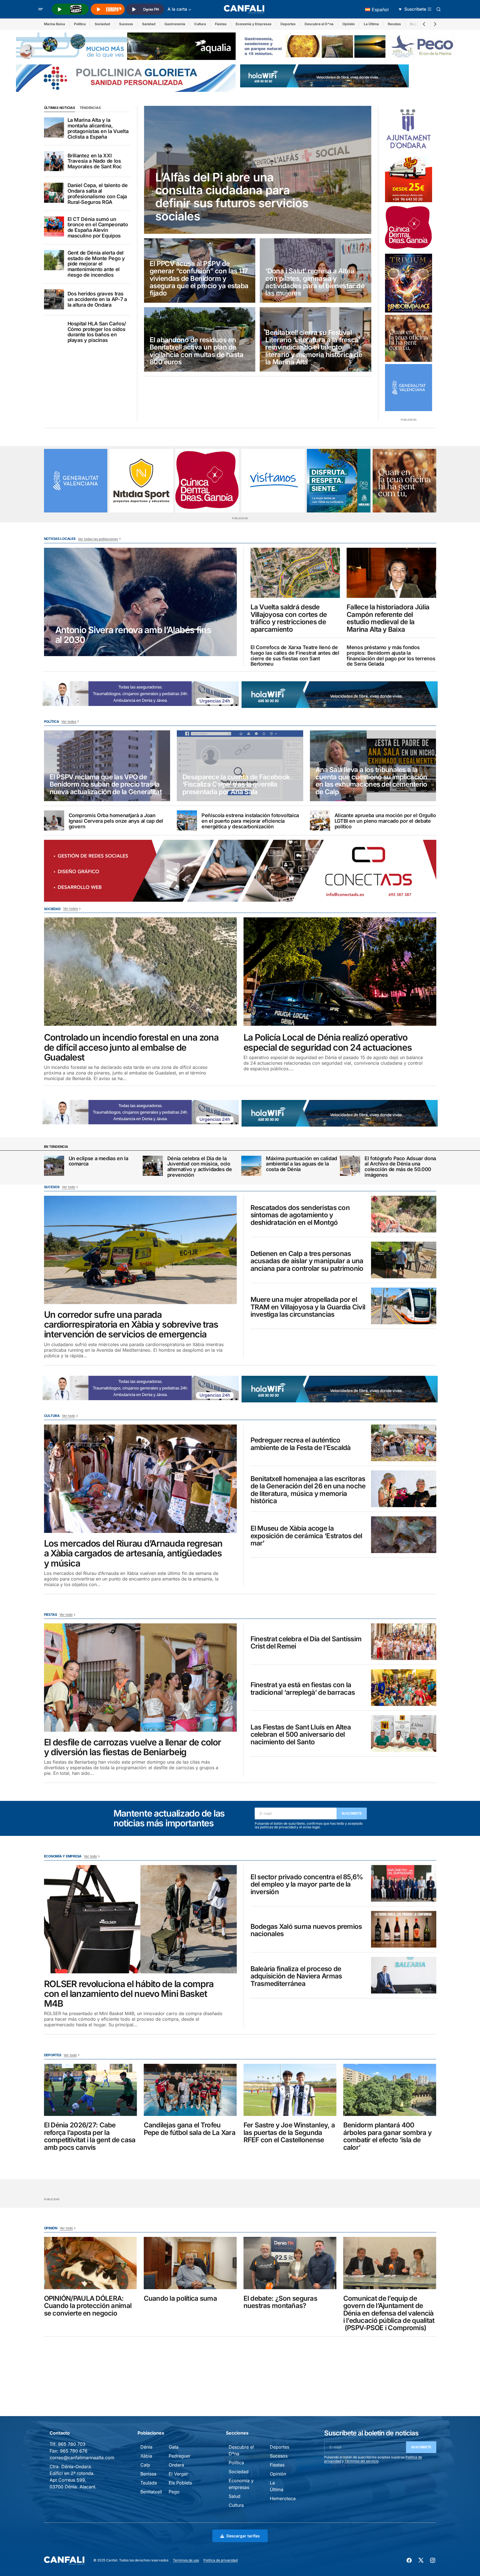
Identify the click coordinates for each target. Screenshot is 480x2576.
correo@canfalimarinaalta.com (82, 2458)
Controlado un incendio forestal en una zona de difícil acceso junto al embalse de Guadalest (131, 1047)
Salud (235, 2496)
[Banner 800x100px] (126, 78)
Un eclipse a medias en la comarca (98, 1161)
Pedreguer (180, 2456)
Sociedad (102, 24)
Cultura (200, 24)
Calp (145, 2465)
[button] (41, 9)
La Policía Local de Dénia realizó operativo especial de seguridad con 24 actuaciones (328, 1042)
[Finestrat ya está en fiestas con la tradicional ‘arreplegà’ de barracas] (404, 1688)
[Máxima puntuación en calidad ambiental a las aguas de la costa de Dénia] (251, 1166)
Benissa (148, 2474)
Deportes (288, 24)
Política (80, 24)
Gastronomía (175, 24)
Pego (174, 2492)
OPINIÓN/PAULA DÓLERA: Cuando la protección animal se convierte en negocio (88, 2306)
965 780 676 (74, 2451)
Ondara (176, 2465)
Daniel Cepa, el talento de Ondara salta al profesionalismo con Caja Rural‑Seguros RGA (98, 194)
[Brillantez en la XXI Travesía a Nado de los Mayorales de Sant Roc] (54, 161)
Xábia (146, 2456)
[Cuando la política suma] (190, 2263)
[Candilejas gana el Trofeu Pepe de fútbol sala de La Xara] (190, 2090)
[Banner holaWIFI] (324, 75)
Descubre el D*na (319, 24)
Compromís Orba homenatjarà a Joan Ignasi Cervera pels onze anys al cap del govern (116, 821)
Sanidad (149, 24)
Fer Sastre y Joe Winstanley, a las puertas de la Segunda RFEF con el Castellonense (289, 2133)
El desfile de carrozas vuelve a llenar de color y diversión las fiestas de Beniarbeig (133, 1747)
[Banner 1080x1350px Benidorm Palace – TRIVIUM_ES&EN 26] (409, 283)
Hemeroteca (283, 2498)
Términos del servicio (362, 2461)
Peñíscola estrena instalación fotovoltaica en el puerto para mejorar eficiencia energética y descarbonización (250, 821)
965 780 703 (72, 2444)
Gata (174, 2447)
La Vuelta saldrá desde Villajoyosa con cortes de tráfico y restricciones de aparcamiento (289, 618)
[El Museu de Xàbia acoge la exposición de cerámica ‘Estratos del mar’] (404, 1535)
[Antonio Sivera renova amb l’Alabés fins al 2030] (140, 602)
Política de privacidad (221, 2560)
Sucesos (126, 24)
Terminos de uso (186, 2560)
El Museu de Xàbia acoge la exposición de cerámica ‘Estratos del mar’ (306, 1536)
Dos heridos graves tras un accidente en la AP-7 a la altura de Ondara (97, 299)
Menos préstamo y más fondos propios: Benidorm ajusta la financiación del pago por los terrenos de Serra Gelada (391, 656)
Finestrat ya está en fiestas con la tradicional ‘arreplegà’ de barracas (303, 1689)
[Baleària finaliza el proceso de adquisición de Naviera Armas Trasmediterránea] (404, 1975)
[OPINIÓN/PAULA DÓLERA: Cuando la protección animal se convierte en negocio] (91, 2263)
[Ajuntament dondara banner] (409, 129)
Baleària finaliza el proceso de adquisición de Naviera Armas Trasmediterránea (296, 1976)
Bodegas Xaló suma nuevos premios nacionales (306, 1930)
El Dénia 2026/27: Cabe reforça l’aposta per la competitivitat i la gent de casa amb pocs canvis (90, 2136)
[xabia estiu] (339, 481)
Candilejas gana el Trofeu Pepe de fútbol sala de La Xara (190, 2129)
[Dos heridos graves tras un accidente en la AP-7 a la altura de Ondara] (54, 299)
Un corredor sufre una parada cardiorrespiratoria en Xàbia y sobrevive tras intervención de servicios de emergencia (131, 1325)
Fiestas (221, 24)
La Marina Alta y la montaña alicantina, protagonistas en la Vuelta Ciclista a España (98, 128)
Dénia (146, 2447)
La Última (371, 24)
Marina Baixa (55, 24)
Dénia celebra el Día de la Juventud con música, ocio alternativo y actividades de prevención (200, 1167)
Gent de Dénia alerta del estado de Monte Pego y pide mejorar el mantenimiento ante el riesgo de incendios (96, 264)
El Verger (178, 2474)
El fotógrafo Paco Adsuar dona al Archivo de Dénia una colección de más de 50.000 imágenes (400, 1167)
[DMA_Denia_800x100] (126, 46)
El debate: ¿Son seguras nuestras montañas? (280, 2302)
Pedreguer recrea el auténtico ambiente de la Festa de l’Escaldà (301, 1444)
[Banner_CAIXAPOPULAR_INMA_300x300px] (409, 338)
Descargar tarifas (243, 2536)
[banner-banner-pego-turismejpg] (350, 46)
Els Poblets (180, 2483)
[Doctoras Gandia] (409, 228)
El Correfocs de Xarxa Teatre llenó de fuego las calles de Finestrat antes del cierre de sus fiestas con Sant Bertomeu (295, 656)
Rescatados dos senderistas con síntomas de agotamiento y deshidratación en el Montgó (300, 1215)
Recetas (394, 24)
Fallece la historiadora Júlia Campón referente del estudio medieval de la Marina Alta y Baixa (388, 618)
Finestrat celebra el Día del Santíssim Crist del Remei (306, 1643)
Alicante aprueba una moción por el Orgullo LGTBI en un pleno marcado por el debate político (385, 821)
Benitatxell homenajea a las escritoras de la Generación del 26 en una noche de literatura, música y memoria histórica (308, 1490)
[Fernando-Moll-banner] (273, 481)
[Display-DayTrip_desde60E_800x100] (170, 693)
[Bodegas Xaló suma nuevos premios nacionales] (404, 1929)
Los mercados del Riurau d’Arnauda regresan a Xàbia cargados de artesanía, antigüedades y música (133, 1553)
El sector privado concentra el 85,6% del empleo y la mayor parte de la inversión (307, 1884)
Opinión (349, 24)
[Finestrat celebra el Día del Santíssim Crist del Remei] (404, 1642)
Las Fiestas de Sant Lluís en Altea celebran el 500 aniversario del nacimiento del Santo (301, 1735)
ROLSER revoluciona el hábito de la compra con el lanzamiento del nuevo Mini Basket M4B (129, 1994)
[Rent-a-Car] (409, 179)
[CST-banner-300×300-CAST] (409, 388)
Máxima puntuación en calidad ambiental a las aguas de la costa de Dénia (302, 1164)
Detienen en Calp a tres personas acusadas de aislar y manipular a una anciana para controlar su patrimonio (307, 1261)
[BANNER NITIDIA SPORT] (141, 481)
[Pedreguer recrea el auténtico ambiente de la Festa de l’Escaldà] (404, 1443)
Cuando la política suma (180, 2298)
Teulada (149, 2483)
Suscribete (352, 1813)
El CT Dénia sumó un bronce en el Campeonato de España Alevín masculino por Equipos (98, 228)
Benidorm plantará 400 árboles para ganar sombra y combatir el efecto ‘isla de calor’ (388, 2136)
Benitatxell (151, 2492)
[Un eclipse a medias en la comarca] (54, 1166)
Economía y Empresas (254, 24)
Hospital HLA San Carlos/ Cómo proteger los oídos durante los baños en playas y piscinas (97, 332)
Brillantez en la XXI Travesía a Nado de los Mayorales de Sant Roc (95, 161)
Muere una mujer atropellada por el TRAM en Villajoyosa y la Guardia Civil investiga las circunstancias (308, 1307)
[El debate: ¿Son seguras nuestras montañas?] (290, 2263)
